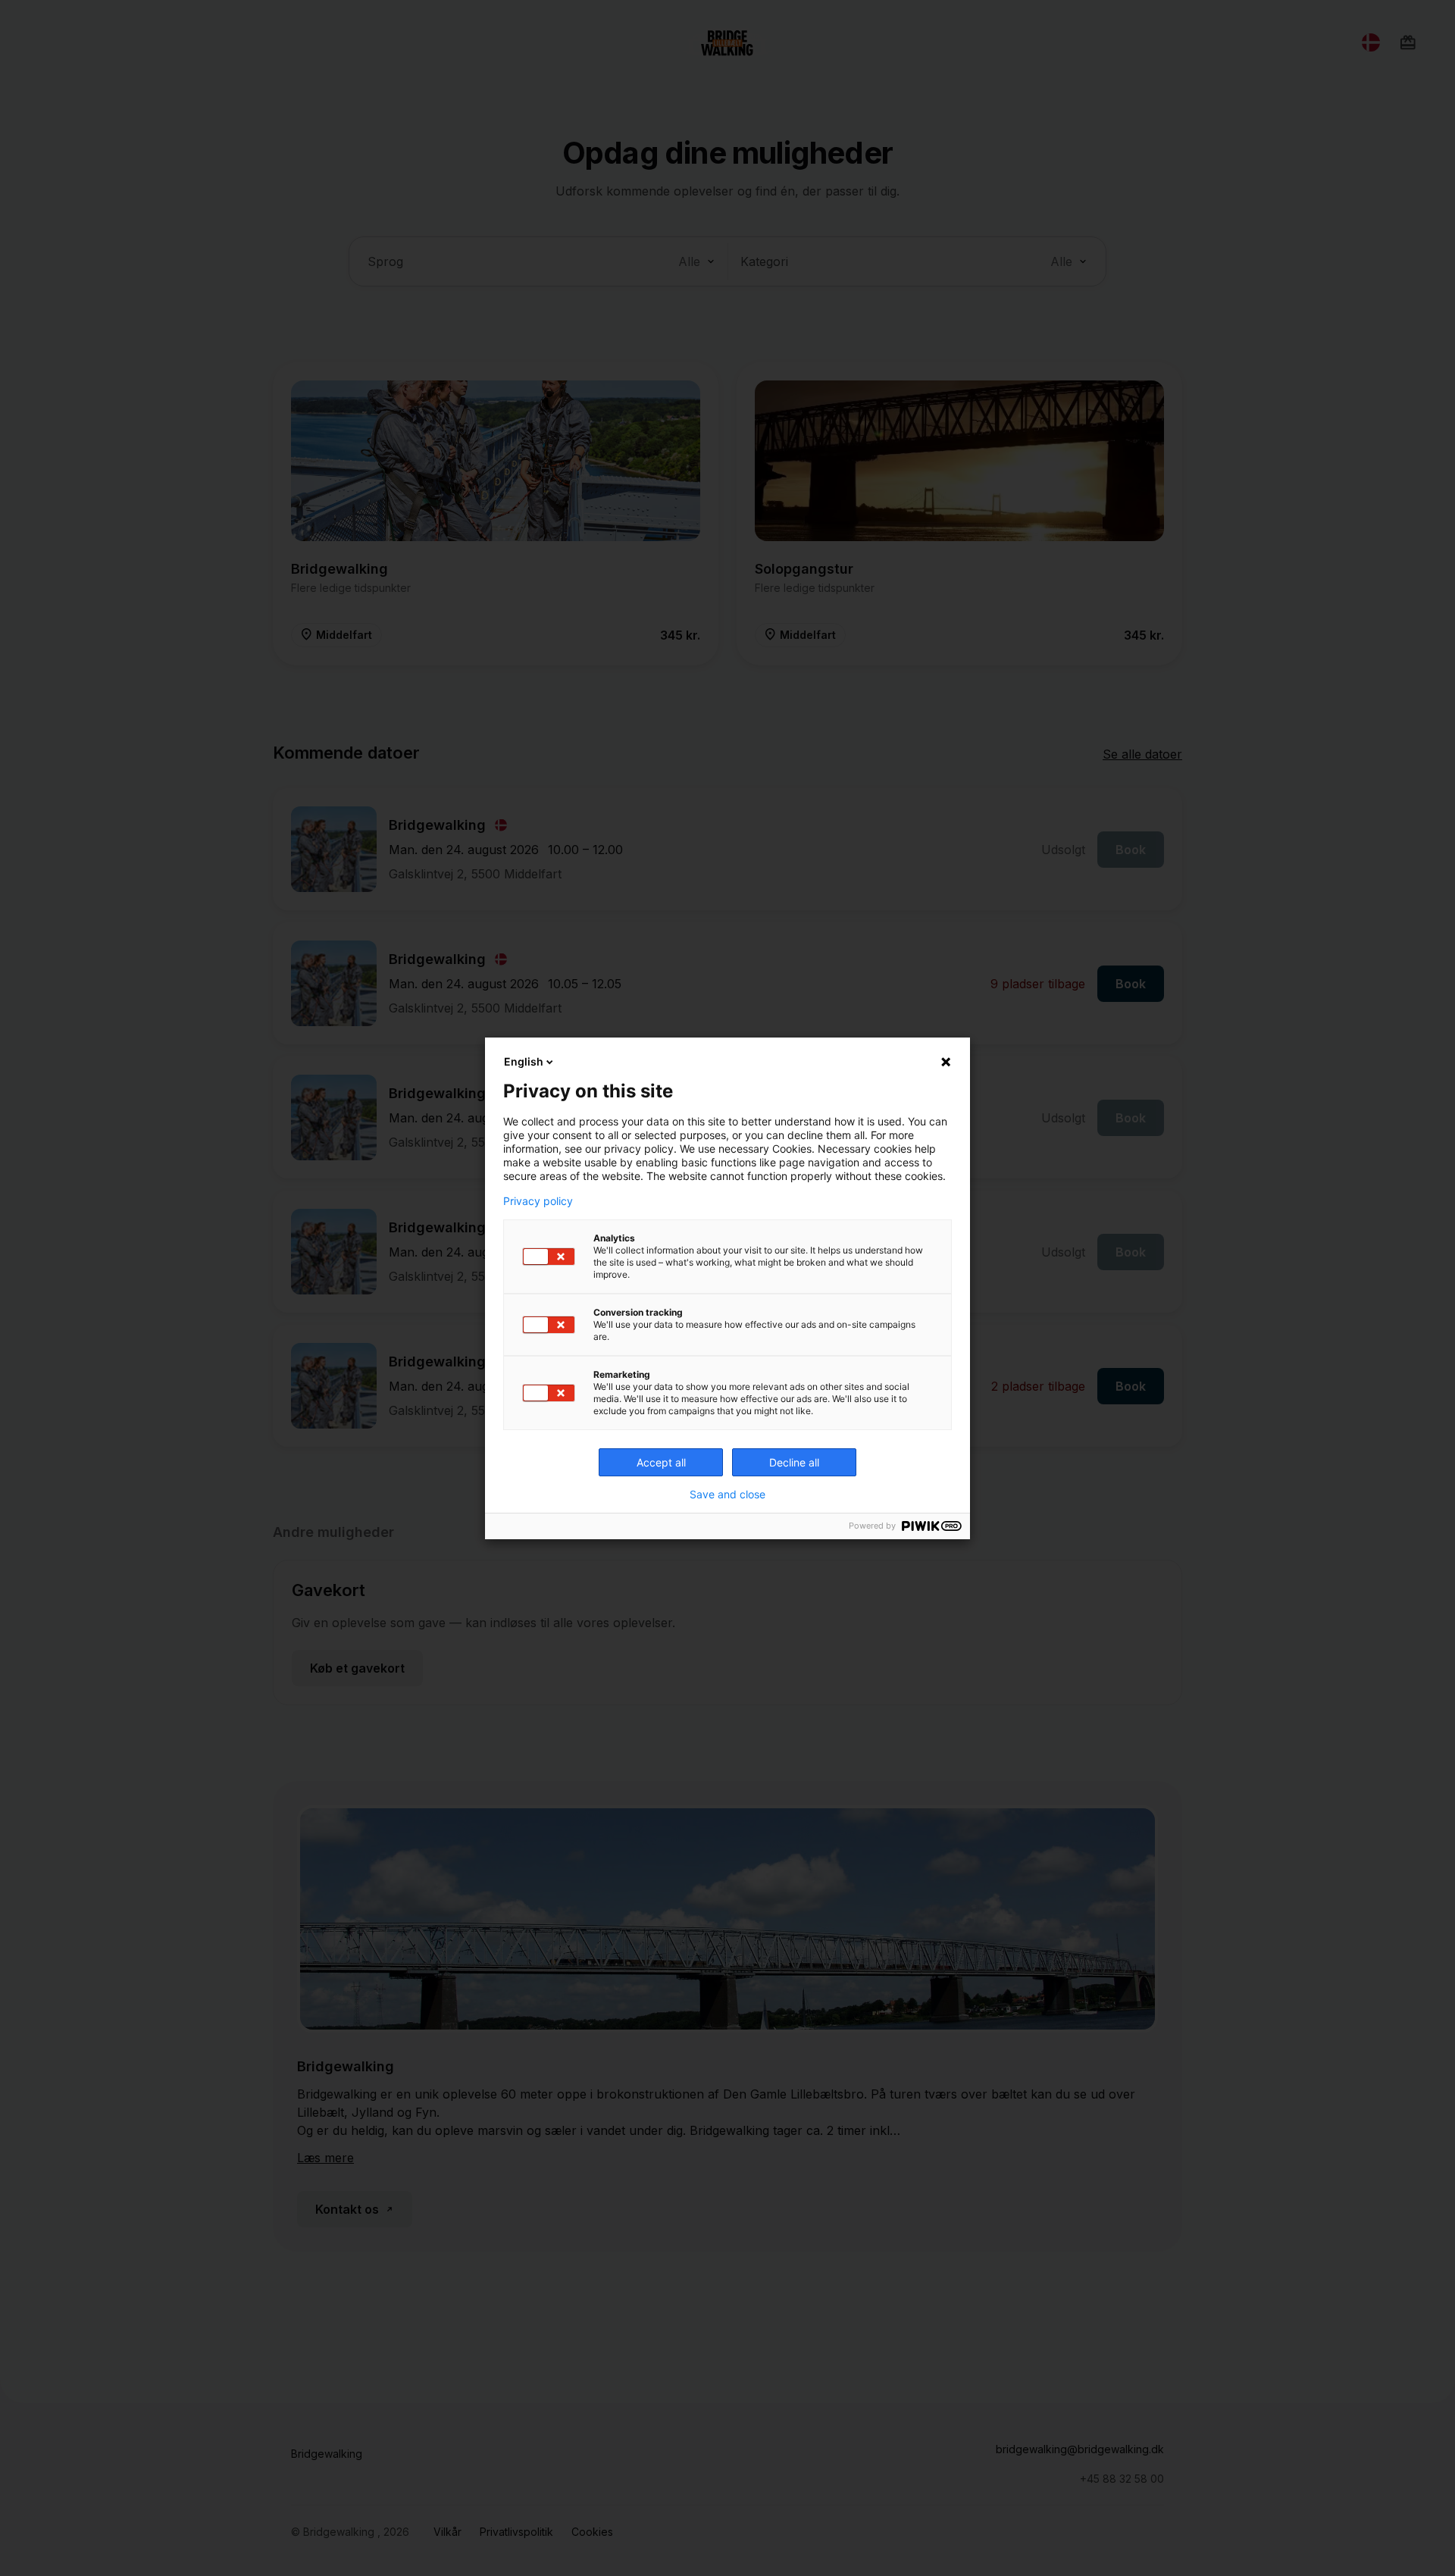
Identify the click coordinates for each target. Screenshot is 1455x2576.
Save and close (727, 1495)
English (524, 1061)
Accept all (661, 1462)
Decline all (794, 1462)
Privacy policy (538, 1201)
